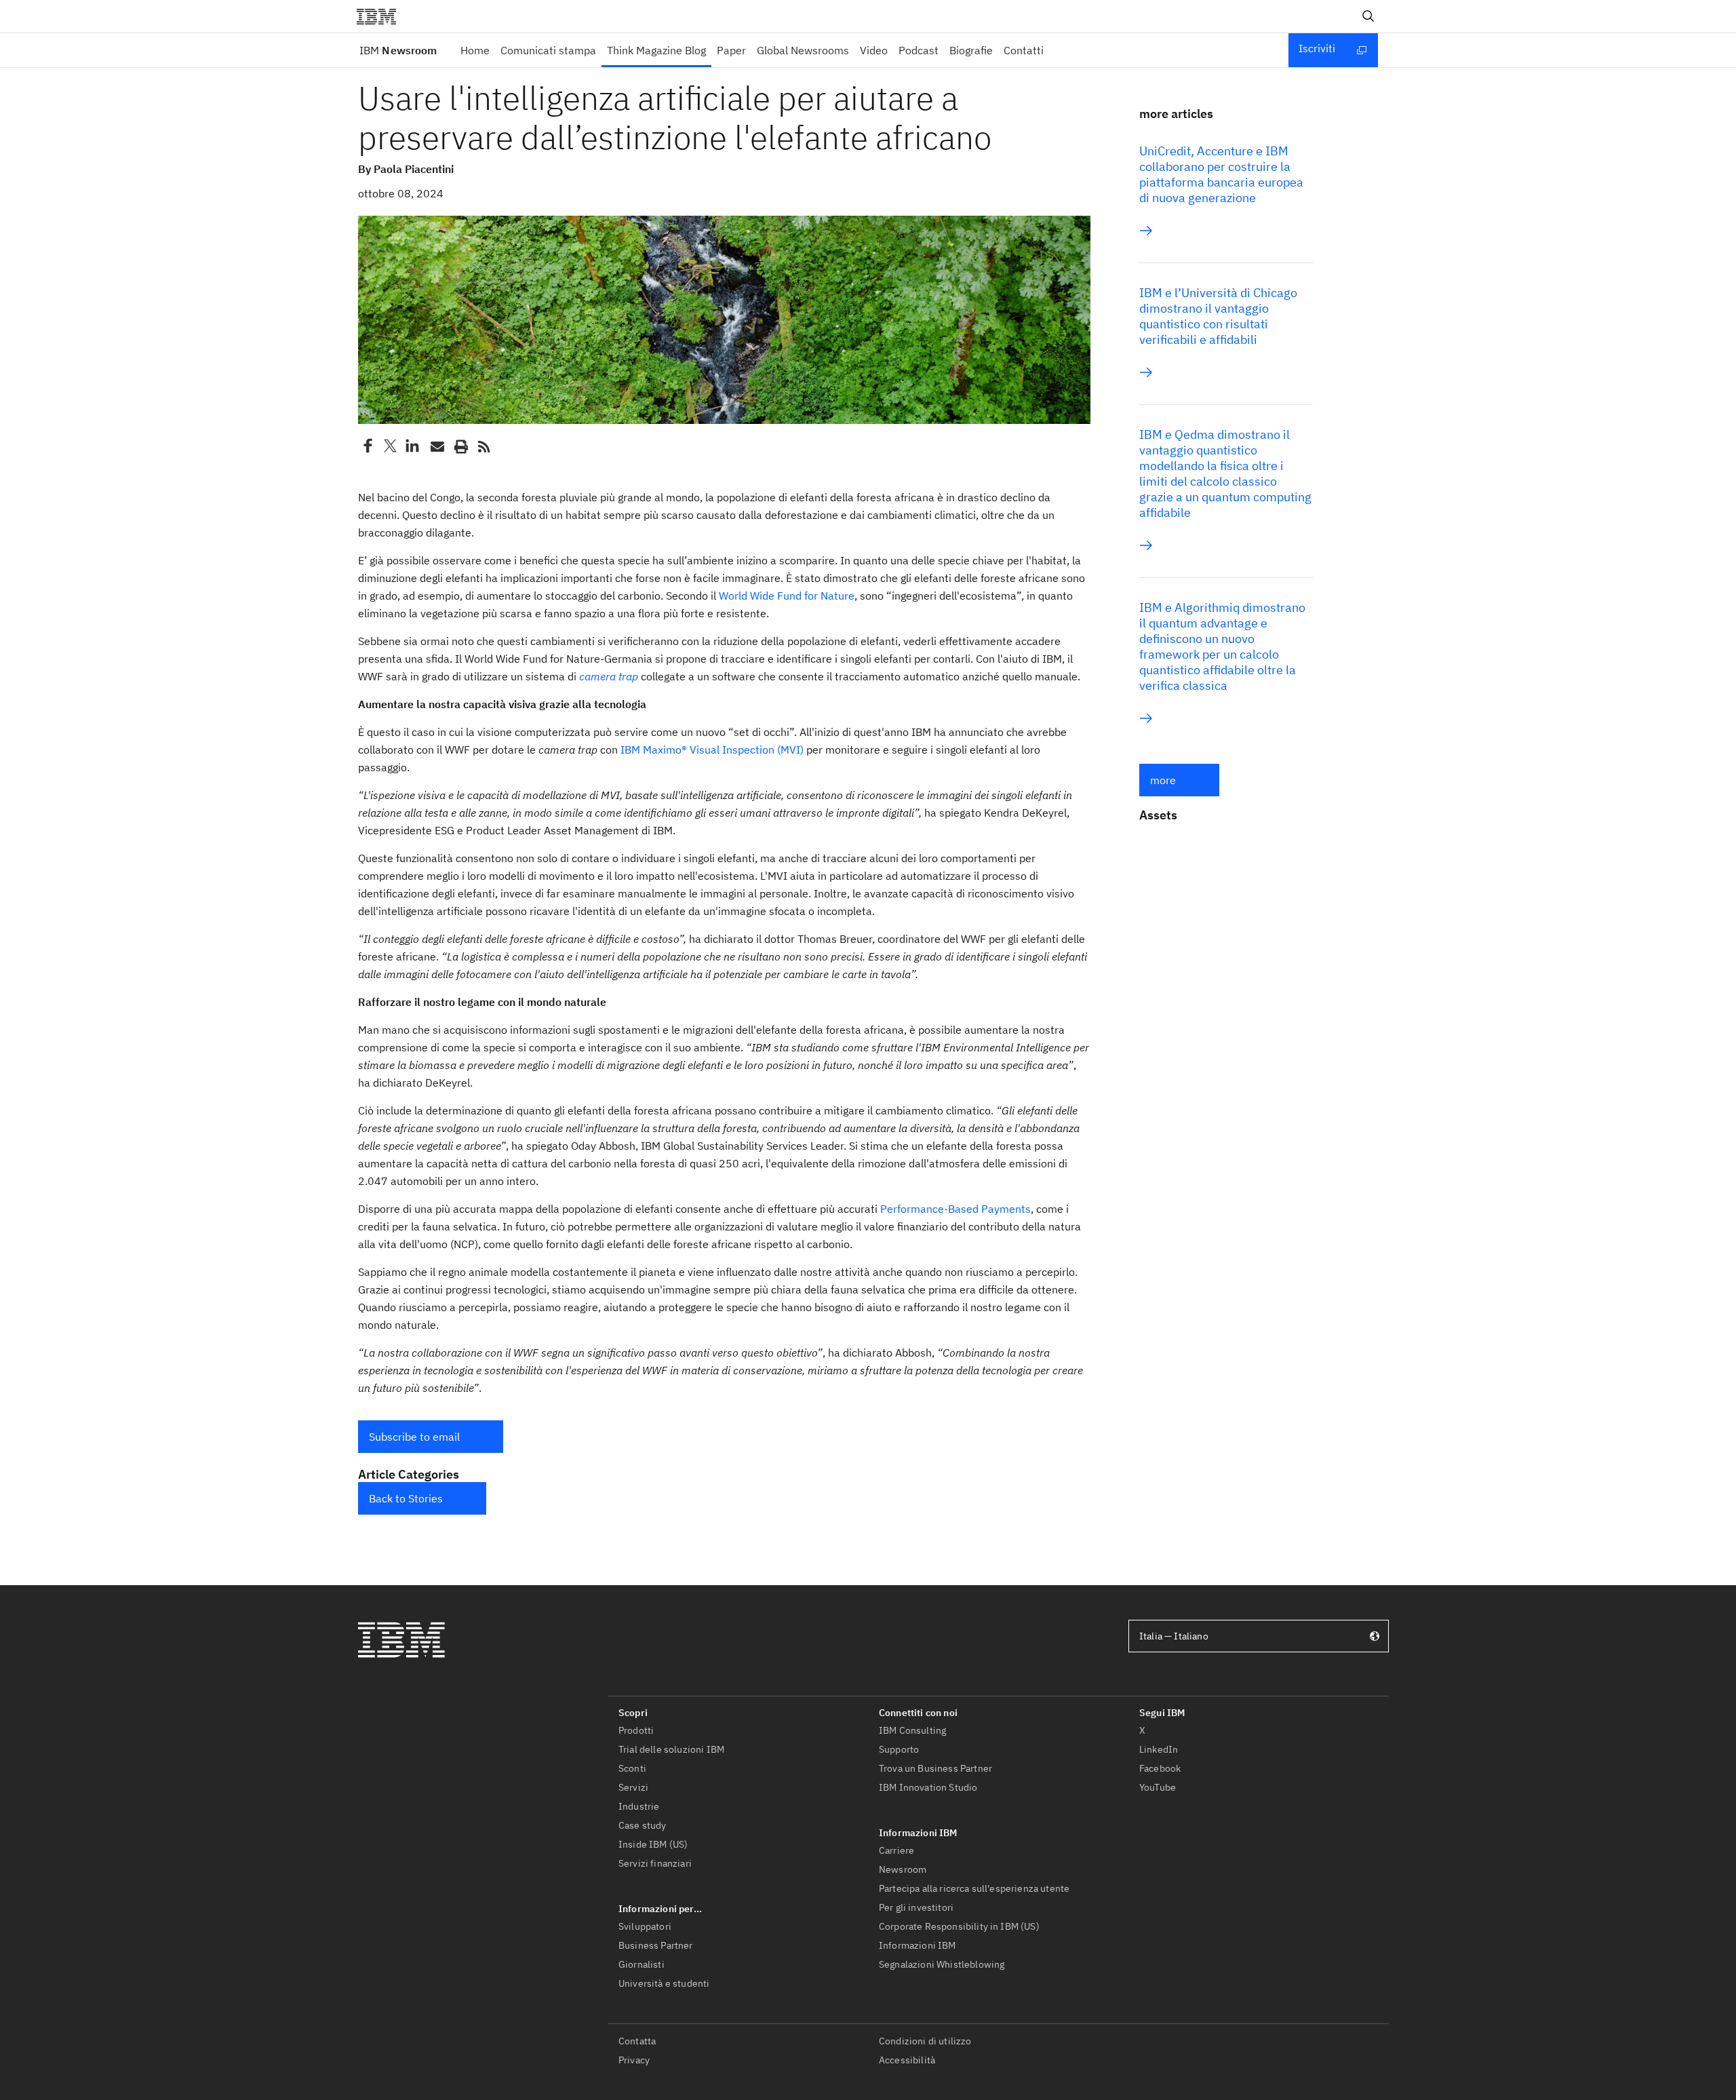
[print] (460, 446)
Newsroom (398, 50)
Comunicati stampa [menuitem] (548, 50)
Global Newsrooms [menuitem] (803, 50)
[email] (436, 446)
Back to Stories (406, 1498)
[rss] (484, 446)
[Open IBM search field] (1368, 16)
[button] (431, 1437)
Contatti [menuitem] (1024, 50)
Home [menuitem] (475, 50)
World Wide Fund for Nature (787, 596)
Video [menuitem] (874, 50)
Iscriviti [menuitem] (1317, 48)
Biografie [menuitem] (971, 50)
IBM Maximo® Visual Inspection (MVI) (712, 750)
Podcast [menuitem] (919, 50)
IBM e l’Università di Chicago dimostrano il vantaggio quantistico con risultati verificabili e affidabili (1218, 316)
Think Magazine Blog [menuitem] (656, 50)
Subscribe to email (414, 1437)
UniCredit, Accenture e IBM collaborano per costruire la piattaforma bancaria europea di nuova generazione (1221, 174)
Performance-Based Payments (955, 1209)
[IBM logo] (382, 16)
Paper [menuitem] (731, 50)
